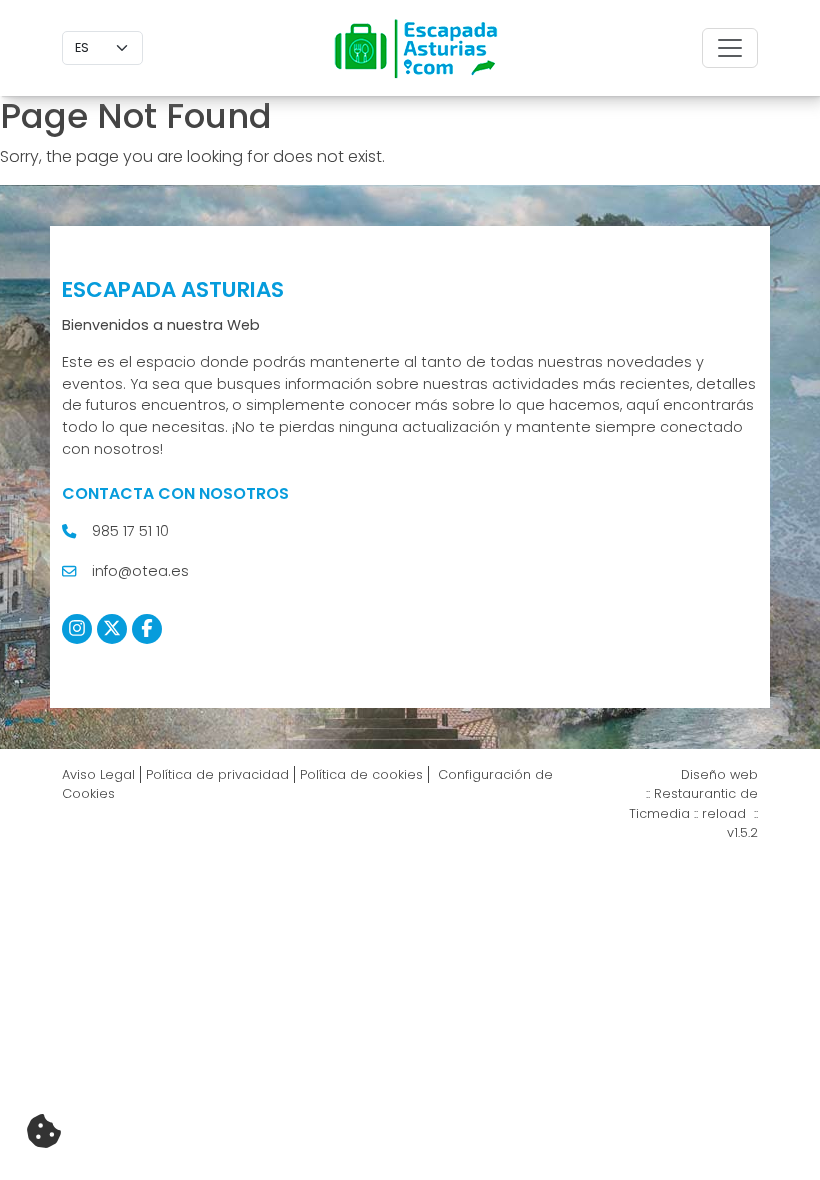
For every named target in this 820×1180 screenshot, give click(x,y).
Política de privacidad (217, 774)
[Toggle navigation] (730, 48)
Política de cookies (361, 774)
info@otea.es (140, 571)
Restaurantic (695, 793)
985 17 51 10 (130, 531)
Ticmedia (659, 813)
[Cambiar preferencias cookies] (44, 1132)
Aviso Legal (98, 774)
